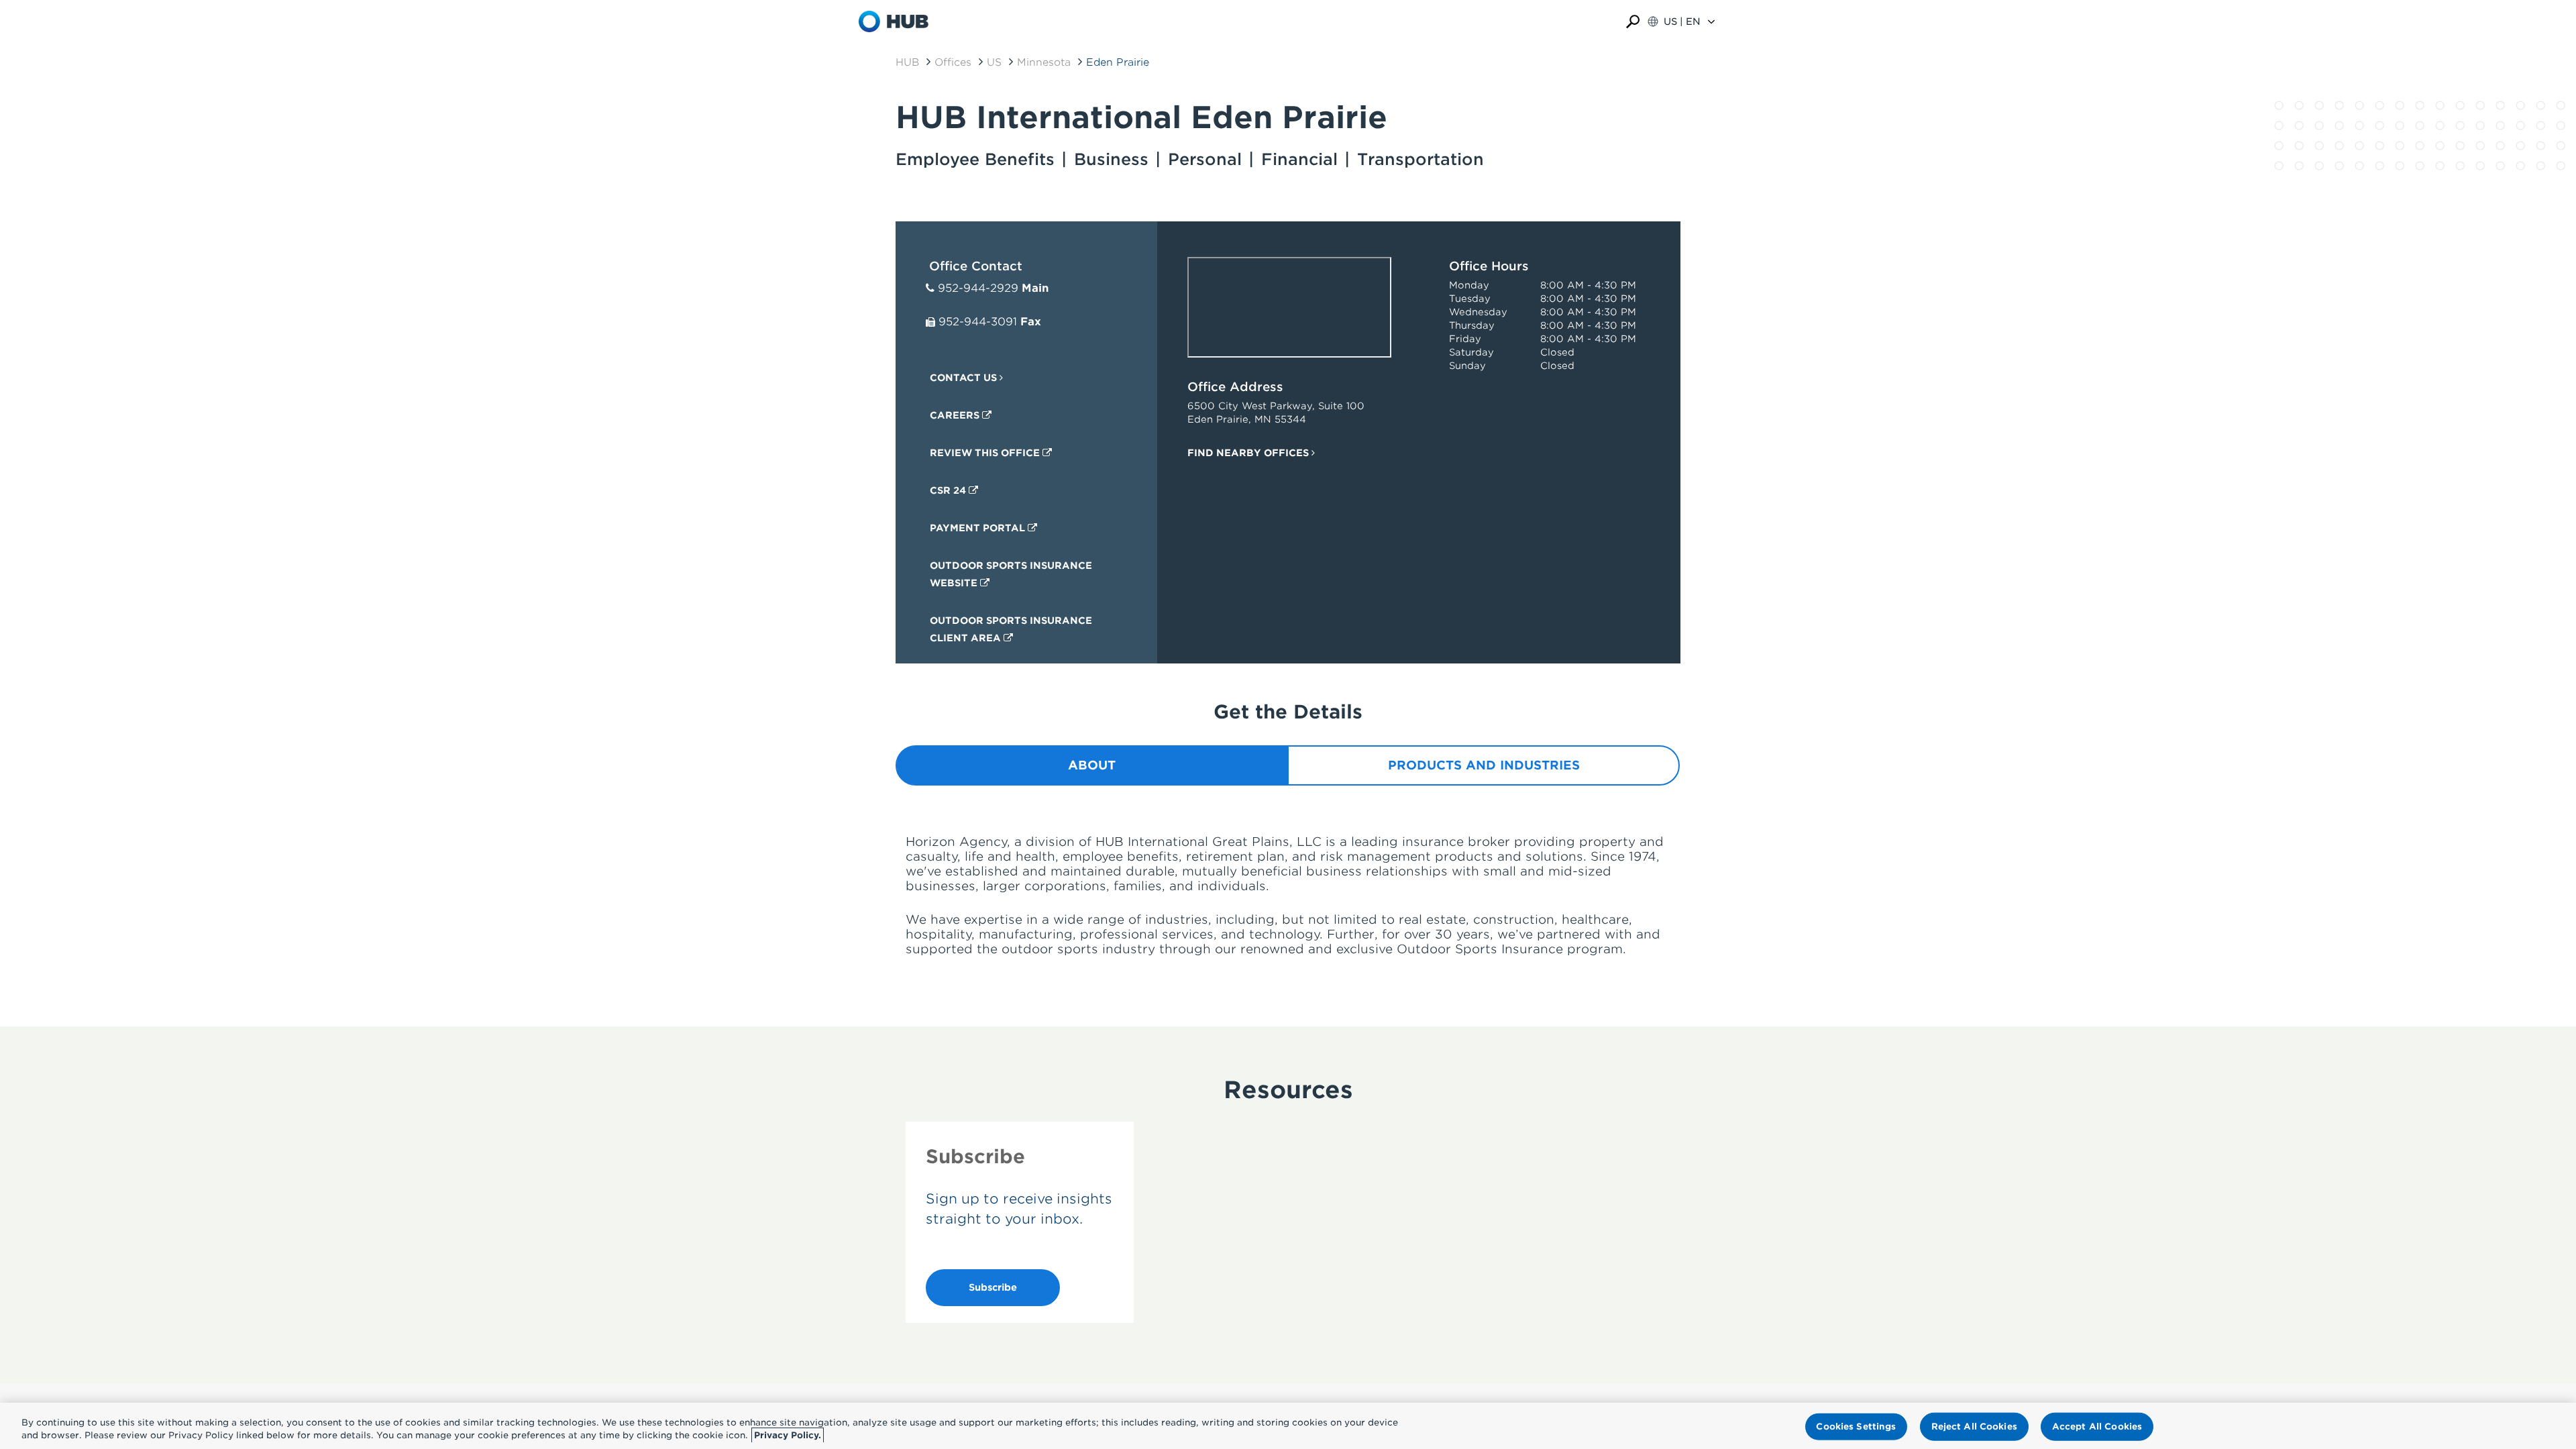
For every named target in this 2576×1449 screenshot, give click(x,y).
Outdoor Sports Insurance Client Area (1011, 629)
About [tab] (1092, 765)
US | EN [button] (1682, 21)
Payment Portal (979, 528)
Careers (956, 415)
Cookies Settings (1856, 1427)
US (994, 62)
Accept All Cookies (2097, 1427)
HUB (907, 62)
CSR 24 (949, 490)
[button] (1633, 22)
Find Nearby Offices (1249, 453)
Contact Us (965, 378)
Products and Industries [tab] (1484, 765)
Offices (953, 62)
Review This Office (986, 453)
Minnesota (1044, 62)
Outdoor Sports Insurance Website (1011, 574)
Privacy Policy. (788, 1435)
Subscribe (993, 1287)
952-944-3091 (978, 322)
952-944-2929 (978, 288)
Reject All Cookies (1974, 1427)
